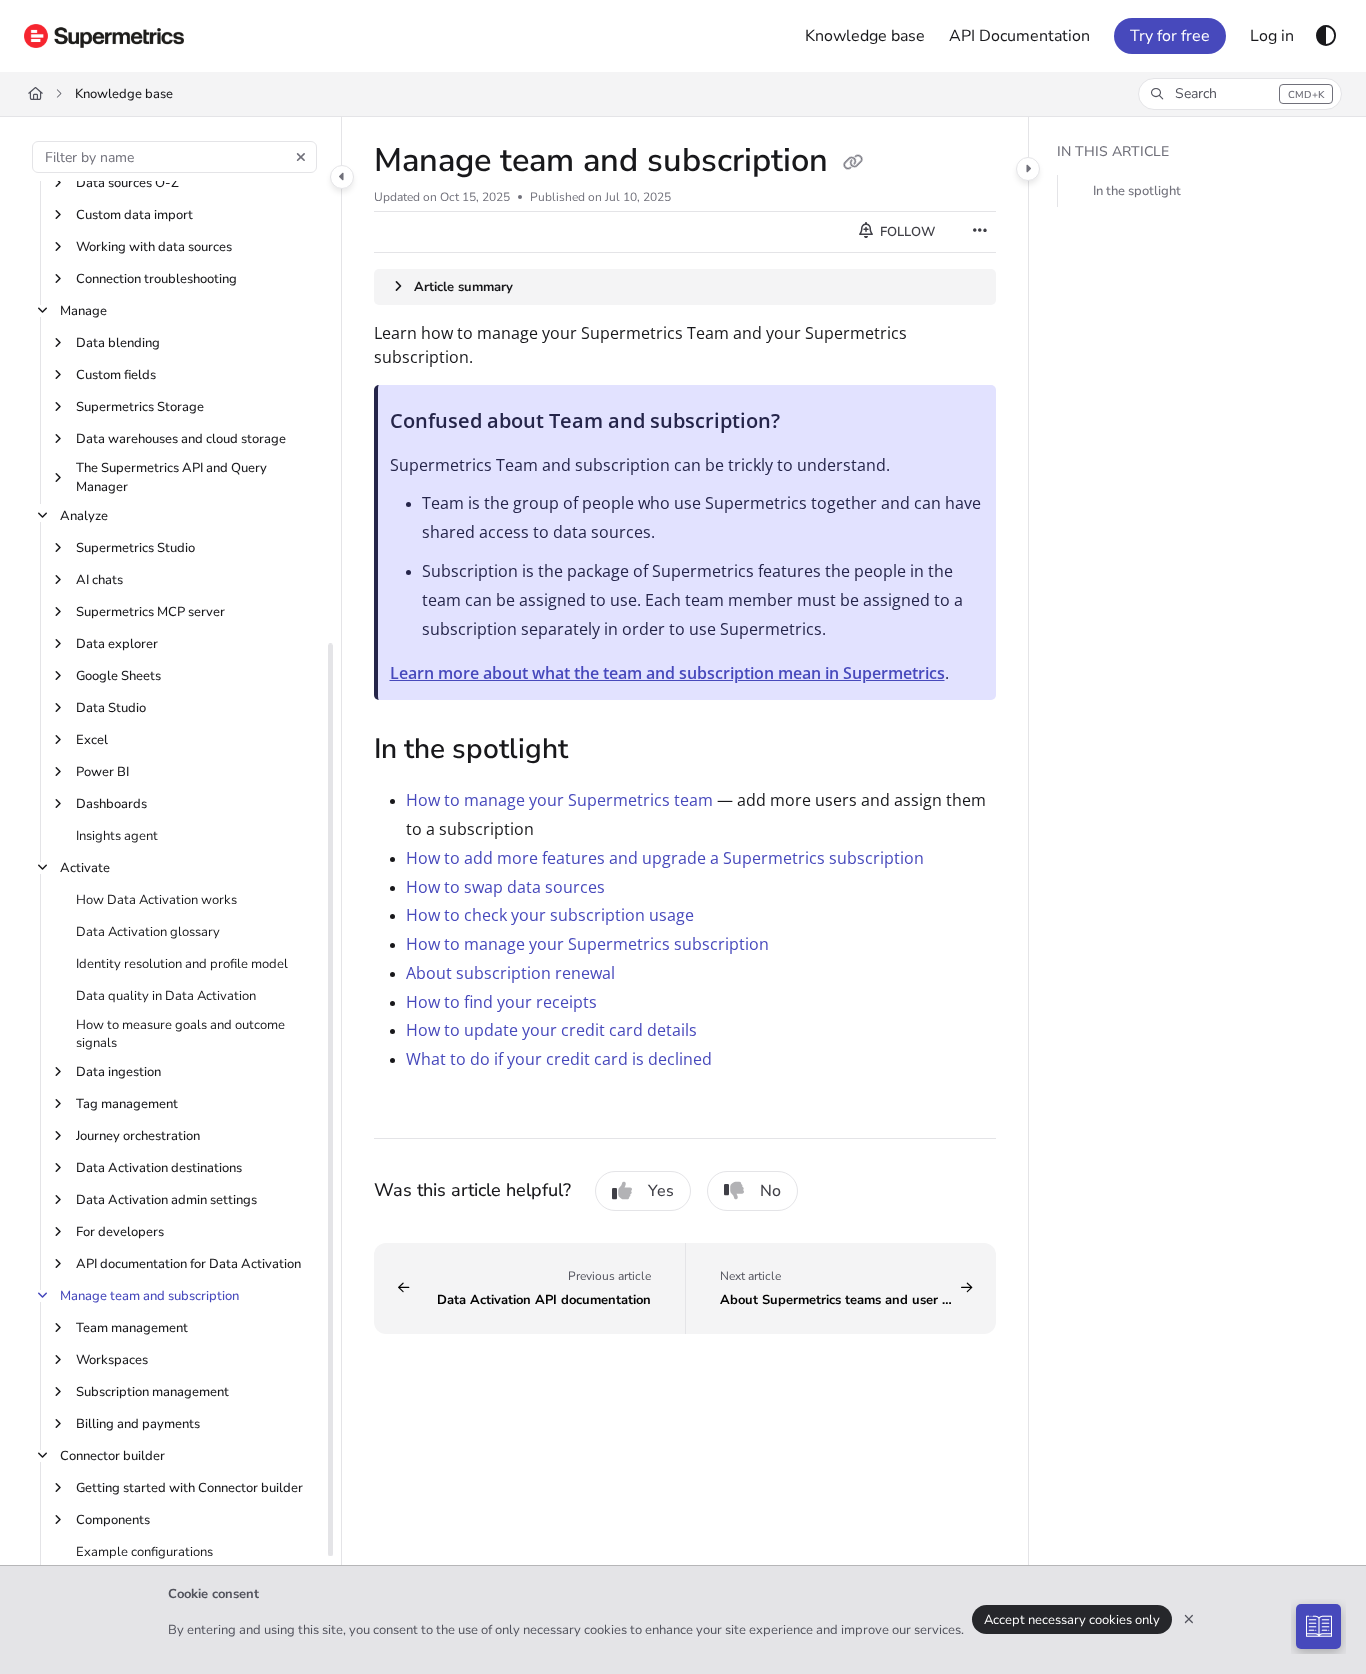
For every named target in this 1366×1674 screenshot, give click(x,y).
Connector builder (112, 1456)
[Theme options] (1326, 36)
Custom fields (116, 375)
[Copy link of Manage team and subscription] (853, 163)
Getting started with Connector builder (189, 1488)
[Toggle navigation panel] (342, 177)
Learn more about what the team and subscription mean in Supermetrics (667, 673)
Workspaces (112, 1360)
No (770, 1191)
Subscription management (152, 1392)
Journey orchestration (138, 1136)
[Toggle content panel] (1028, 169)
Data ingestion (118, 1072)
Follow (906, 232)
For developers (120, 1232)
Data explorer (117, 644)
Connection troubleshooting (156, 279)
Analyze (84, 516)
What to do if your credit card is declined (559, 1059)
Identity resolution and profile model (182, 964)
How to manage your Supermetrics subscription (587, 944)
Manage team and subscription (149, 1296)
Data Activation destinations (159, 1168)
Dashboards (111, 804)
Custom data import (134, 215)
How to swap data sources (505, 887)
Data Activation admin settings (166, 1200)
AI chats (99, 580)
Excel (92, 740)
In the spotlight (1137, 191)
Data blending (118, 343)
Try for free (1170, 36)
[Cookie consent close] (1189, 1619)
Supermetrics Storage (140, 407)
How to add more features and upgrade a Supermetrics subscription (665, 858)
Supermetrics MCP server (150, 612)
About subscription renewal (510, 973)
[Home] (104, 36)
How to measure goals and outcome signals (180, 1034)
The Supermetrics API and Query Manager (171, 477)
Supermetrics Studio (135, 548)
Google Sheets (118, 676)
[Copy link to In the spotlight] (600, 751)
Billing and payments (138, 1424)
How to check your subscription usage (550, 915)
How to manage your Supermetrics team (559, 800)
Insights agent (117, 836)
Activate (85, 868)
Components (113, 1520)
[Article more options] (980, 232)
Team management (132, 1328)
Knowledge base (124, 94)
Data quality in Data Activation (166, 996)
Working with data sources (154, 247)
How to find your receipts (501, 1002)
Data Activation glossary (148, 932)
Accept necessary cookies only (1072, 1620)
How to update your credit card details (551, 1030)
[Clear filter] (301, 157)
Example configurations (144, 1552)
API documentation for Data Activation (188, 1264)
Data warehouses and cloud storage (181, 439)
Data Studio (111, 708)
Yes (661, 1191)
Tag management (127, 1104)
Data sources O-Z (127, 183)
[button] (1240, 94)
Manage (83, 311)
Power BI (102, 772)
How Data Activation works (156, 900)
